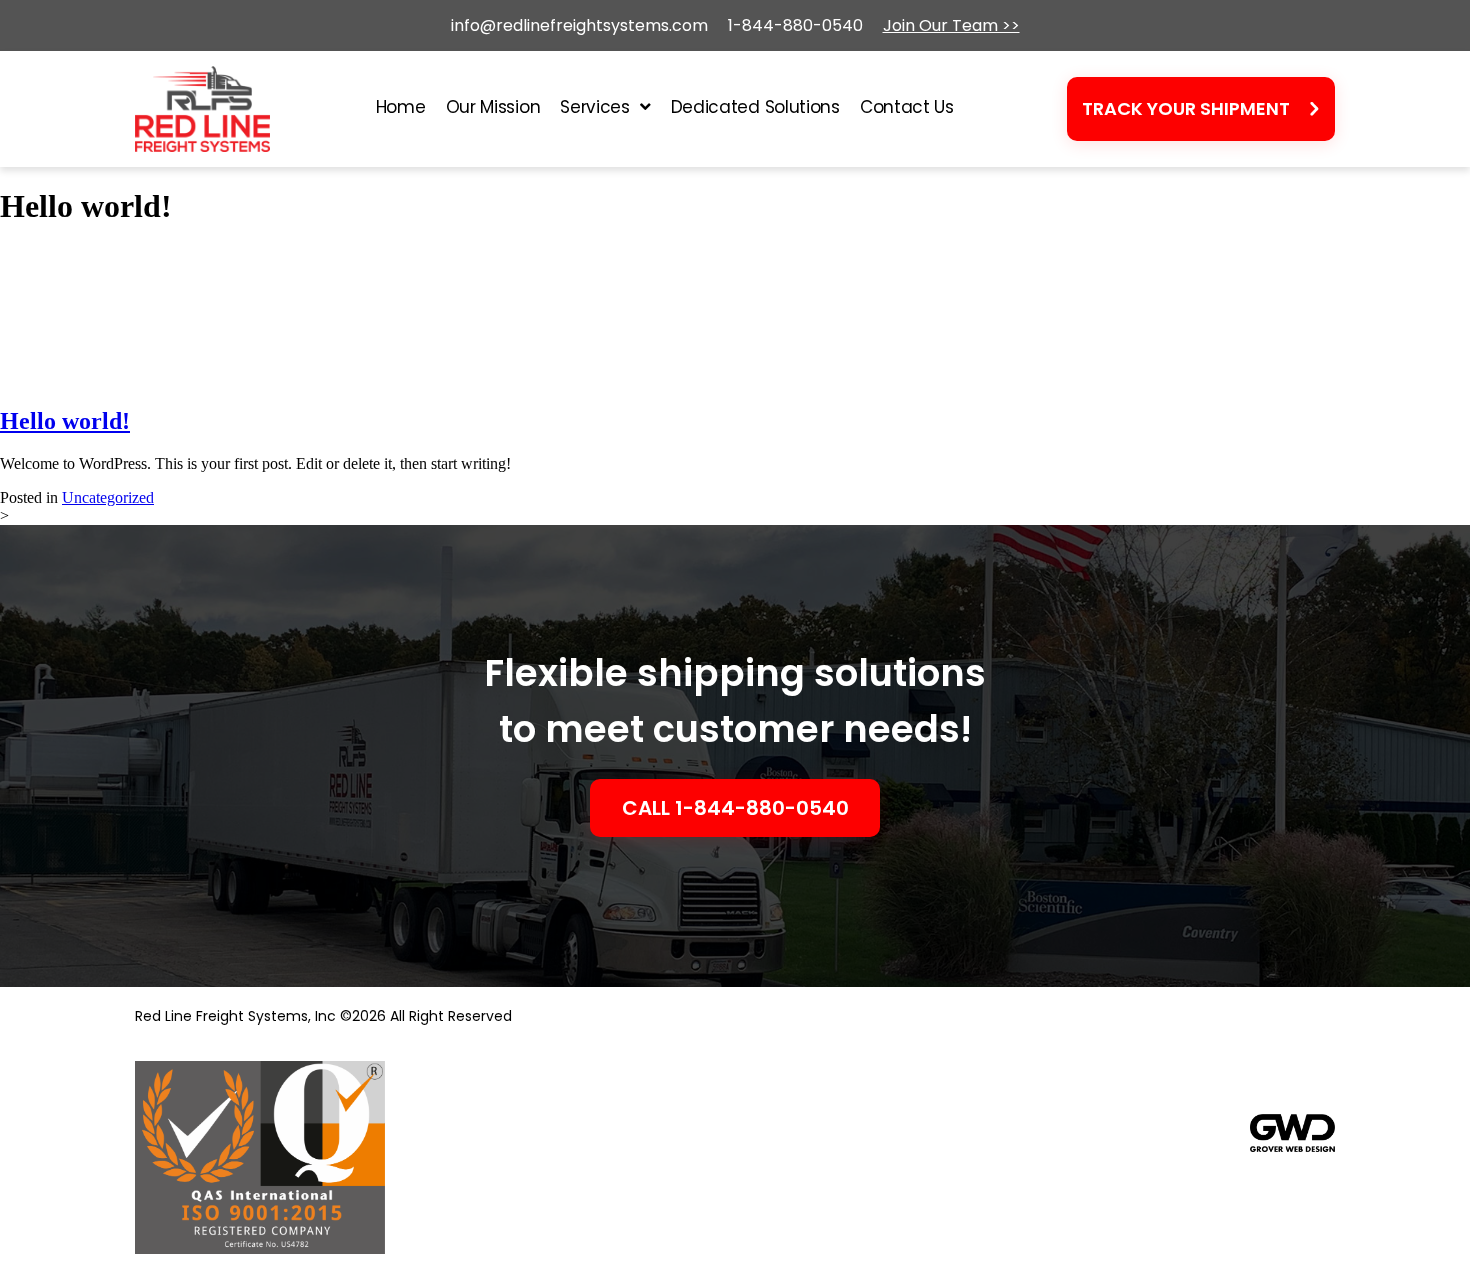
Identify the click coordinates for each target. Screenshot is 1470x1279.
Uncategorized (108, 497)
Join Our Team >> (951, 25)
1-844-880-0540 (795, 25)
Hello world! (65, 421)
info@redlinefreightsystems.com (579, 25)
